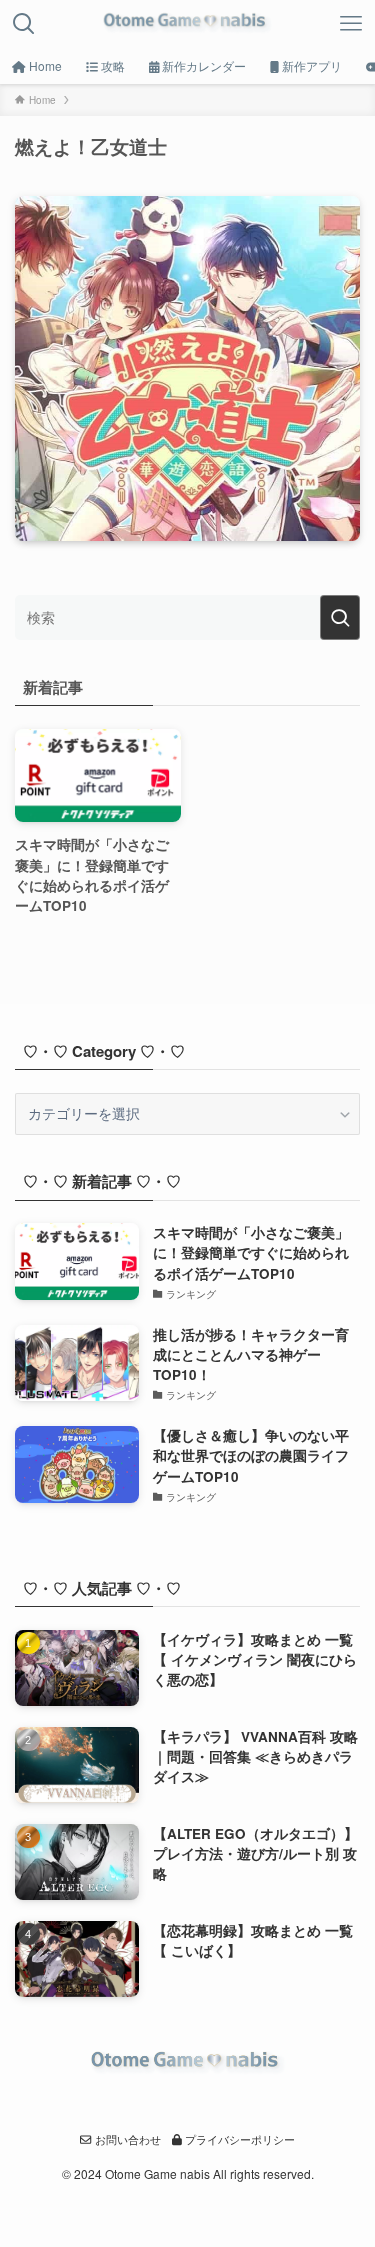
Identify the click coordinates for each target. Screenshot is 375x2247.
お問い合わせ (126, 2139)
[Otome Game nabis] (187, 24)
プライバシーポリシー (238, 2139)
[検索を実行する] (340, 617)
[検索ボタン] (24, 24)
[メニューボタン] (351, 24)
